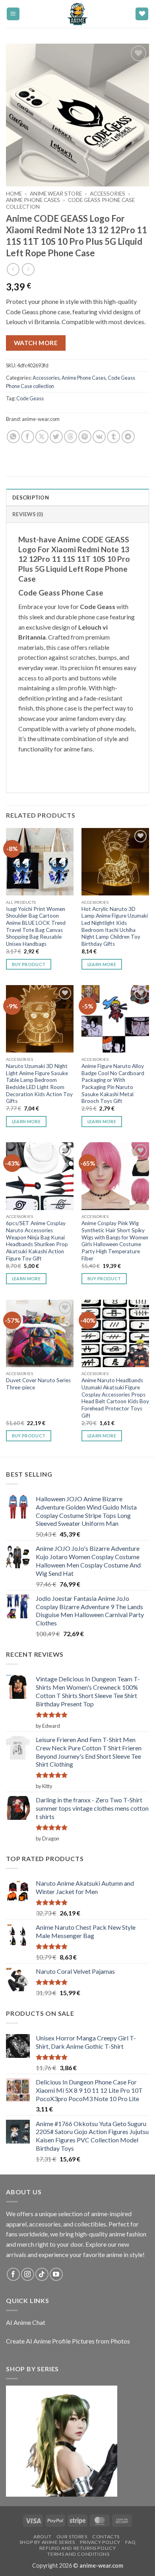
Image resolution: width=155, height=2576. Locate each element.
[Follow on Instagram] (28, 2274)
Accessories (108, 194)
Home (14, 194)
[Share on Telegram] (128, 437)
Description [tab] (31, 498)
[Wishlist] (142, 14)
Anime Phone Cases (33, 200)
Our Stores (72, 2537)
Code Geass (30, 398)
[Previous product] (28, 269)
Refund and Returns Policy (77, 2548)
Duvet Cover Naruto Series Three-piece (38, 1384)
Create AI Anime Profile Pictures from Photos (68, 2341)
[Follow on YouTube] (56, 2274)
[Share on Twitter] (56, 437)
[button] (13, 14)
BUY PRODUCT (29, 964)
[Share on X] (42, 437)
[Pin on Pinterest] (85, 437)
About (42, 2537)
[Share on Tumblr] (113, 437)
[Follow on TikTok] (42, 2274)
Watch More (36, 343)
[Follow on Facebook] (13, 2274)
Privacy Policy (100, 2542)
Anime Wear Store (56, 194)
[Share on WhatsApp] (13, 437)
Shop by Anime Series (47, 2542)
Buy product (104, 1278)
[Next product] (13, 269)
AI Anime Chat (26, 2322)
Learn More (102, 964)
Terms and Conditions (78, 2554)
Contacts (106, 2537)
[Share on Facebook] (28, 437)
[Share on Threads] (71, 437)
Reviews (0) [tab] (28, 514)
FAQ (130, 2542)
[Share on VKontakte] (99, 437)
